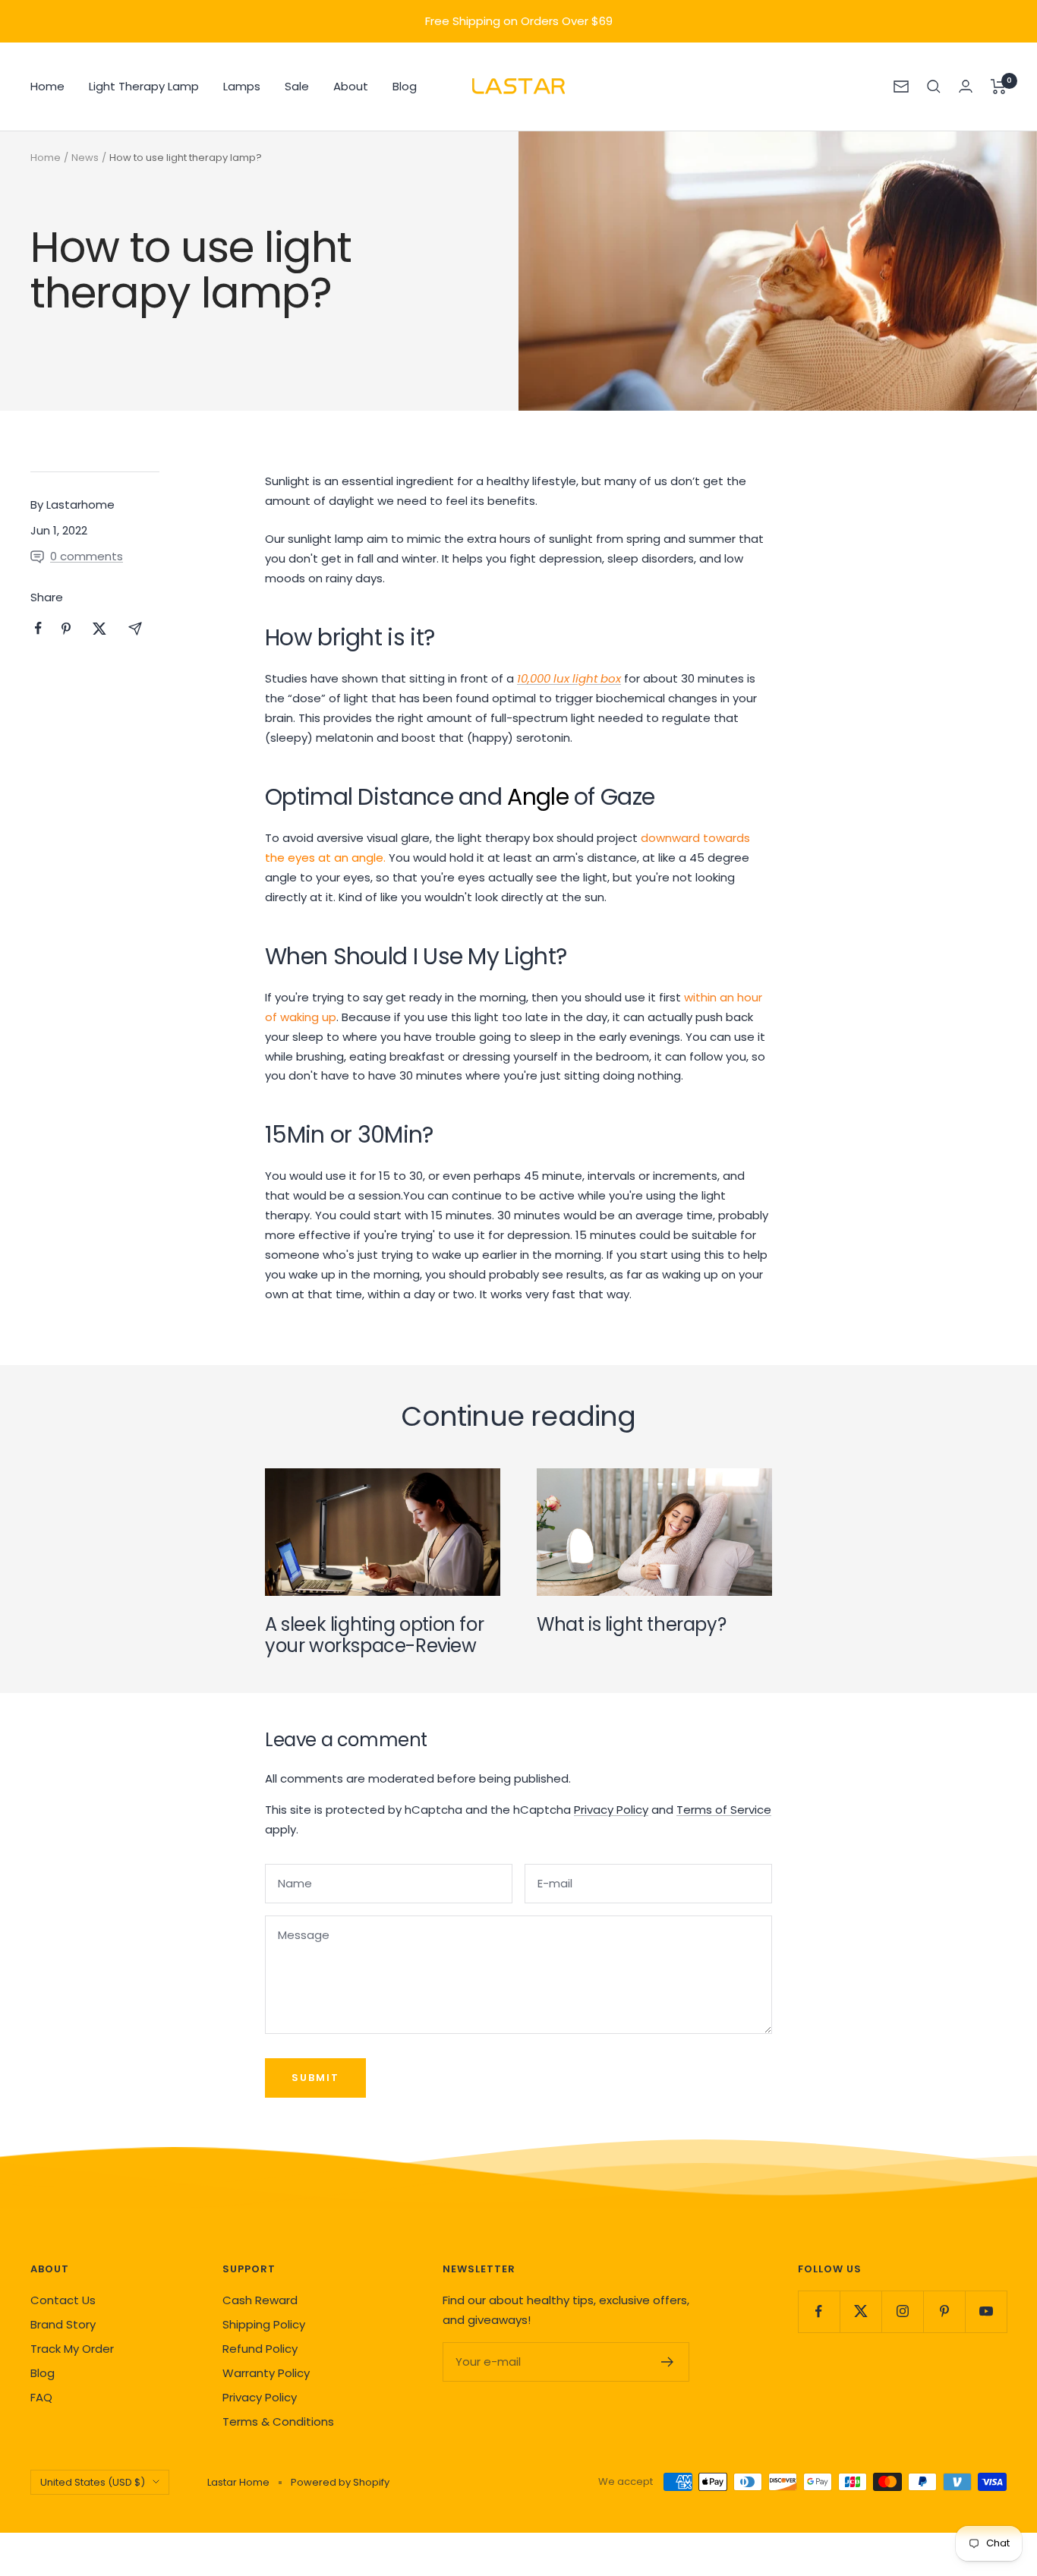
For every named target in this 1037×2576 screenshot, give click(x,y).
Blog (405, 86)
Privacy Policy (611, 1810)
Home (47, 86)
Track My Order (72, 2349)
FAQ (41, 2397)
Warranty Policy (266, 2373)
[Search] (934, 87)
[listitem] (38, 628)
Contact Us (63, 2300)
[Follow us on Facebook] (819, 2311)
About (351, 86)
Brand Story (63, 2324)
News (85, 158)
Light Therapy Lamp (144, 86)
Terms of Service (724, 1810)
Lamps (242, 86)
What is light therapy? (631, 1624)
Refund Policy (260, 2349)
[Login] (966, 86)
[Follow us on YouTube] (986, 2311)
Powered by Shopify (340, 2482)
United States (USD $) (93, 2482)
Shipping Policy (264, 2324)
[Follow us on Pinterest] (944, 2311)
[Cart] (999, 87)
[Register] (668, 2362)
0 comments (87, 556)
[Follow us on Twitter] (860, 2311)
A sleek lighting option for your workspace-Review (374, 1635)
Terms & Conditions (278, 2422)
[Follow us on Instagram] (902, 2311)
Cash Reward (260, 2300)
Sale (297, 86)
